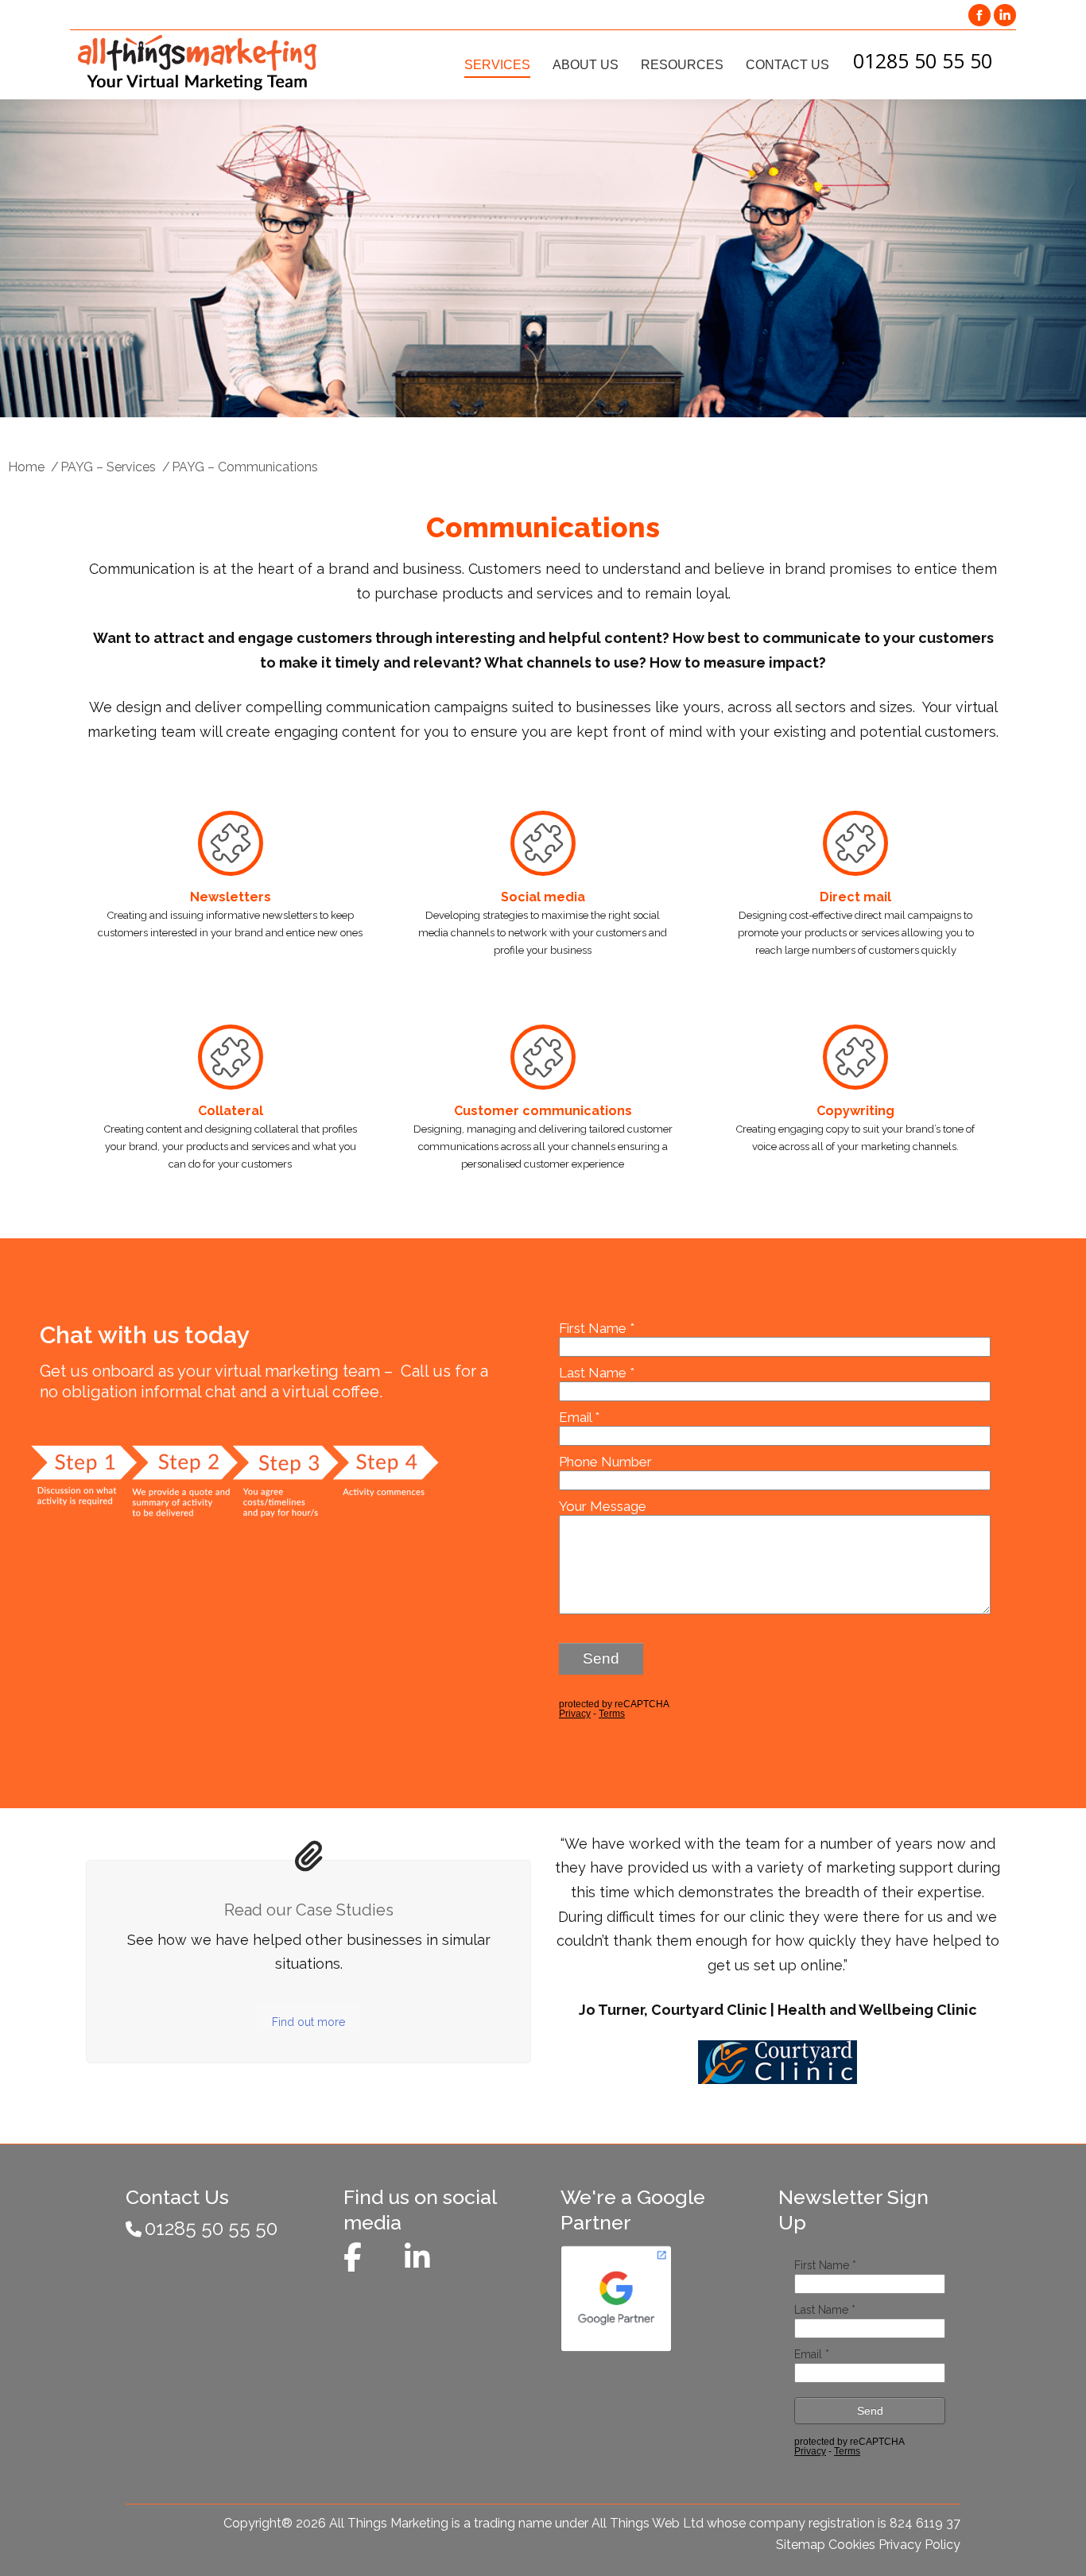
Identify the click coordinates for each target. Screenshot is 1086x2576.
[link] (979, 15)
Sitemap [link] (801, 2545)
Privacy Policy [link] (919, 2545)
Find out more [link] (308, 2022)
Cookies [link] (852, 2545)
